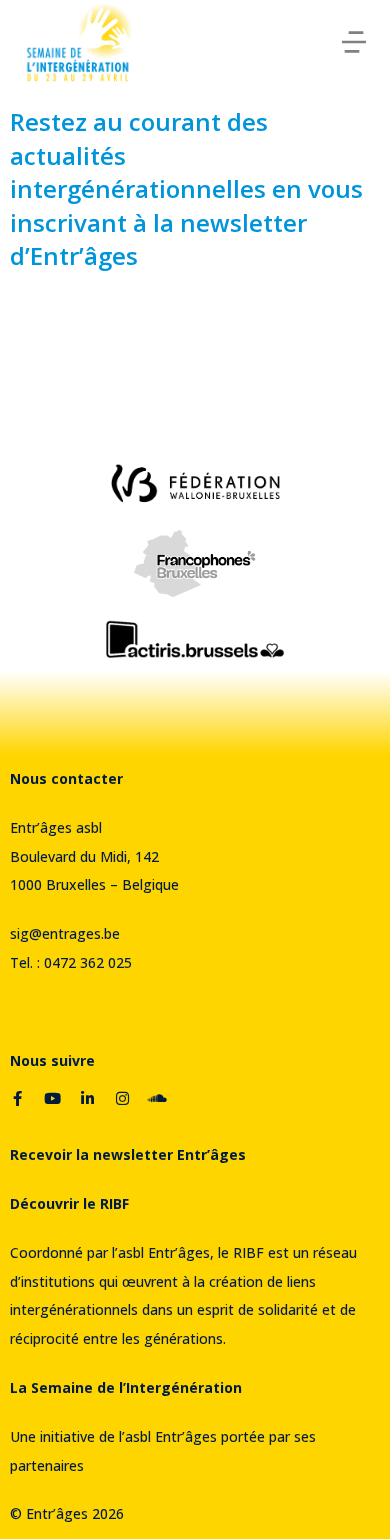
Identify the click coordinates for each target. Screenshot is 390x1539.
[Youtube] (52, 1098)
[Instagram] (122, 1098)
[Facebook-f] (17, 1098)
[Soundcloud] (157, 1098)
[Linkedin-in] (87, 1098)
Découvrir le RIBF (69, 1203)
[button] (354, 42)
